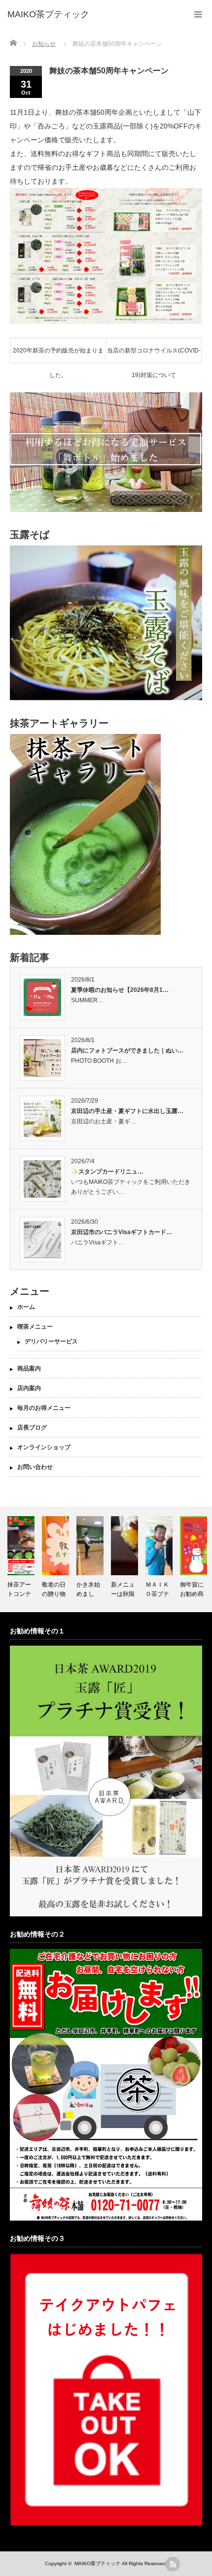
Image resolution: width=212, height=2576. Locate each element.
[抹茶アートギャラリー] (85, 933)
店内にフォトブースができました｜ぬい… (127, 1050)
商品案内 (29, 1368)
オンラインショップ (44, 1447)
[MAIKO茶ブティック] (48, 15)
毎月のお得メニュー (44, 1408)
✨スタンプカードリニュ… (107, 1172)
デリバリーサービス (51, 1341)
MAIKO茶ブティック (97, 2563)
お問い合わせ (35, 1467)
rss (173, 2564)
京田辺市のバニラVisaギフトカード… (122, 1232)
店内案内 (29, 1388)
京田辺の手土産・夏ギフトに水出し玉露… (127, 1111)
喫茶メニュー (35, 1327)
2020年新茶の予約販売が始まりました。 (58, 355)
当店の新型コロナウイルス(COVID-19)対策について (154, 355)
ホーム (26, 1307)
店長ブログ (32, 1428)
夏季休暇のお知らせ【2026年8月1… (120, 990)
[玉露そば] (106, 699)
